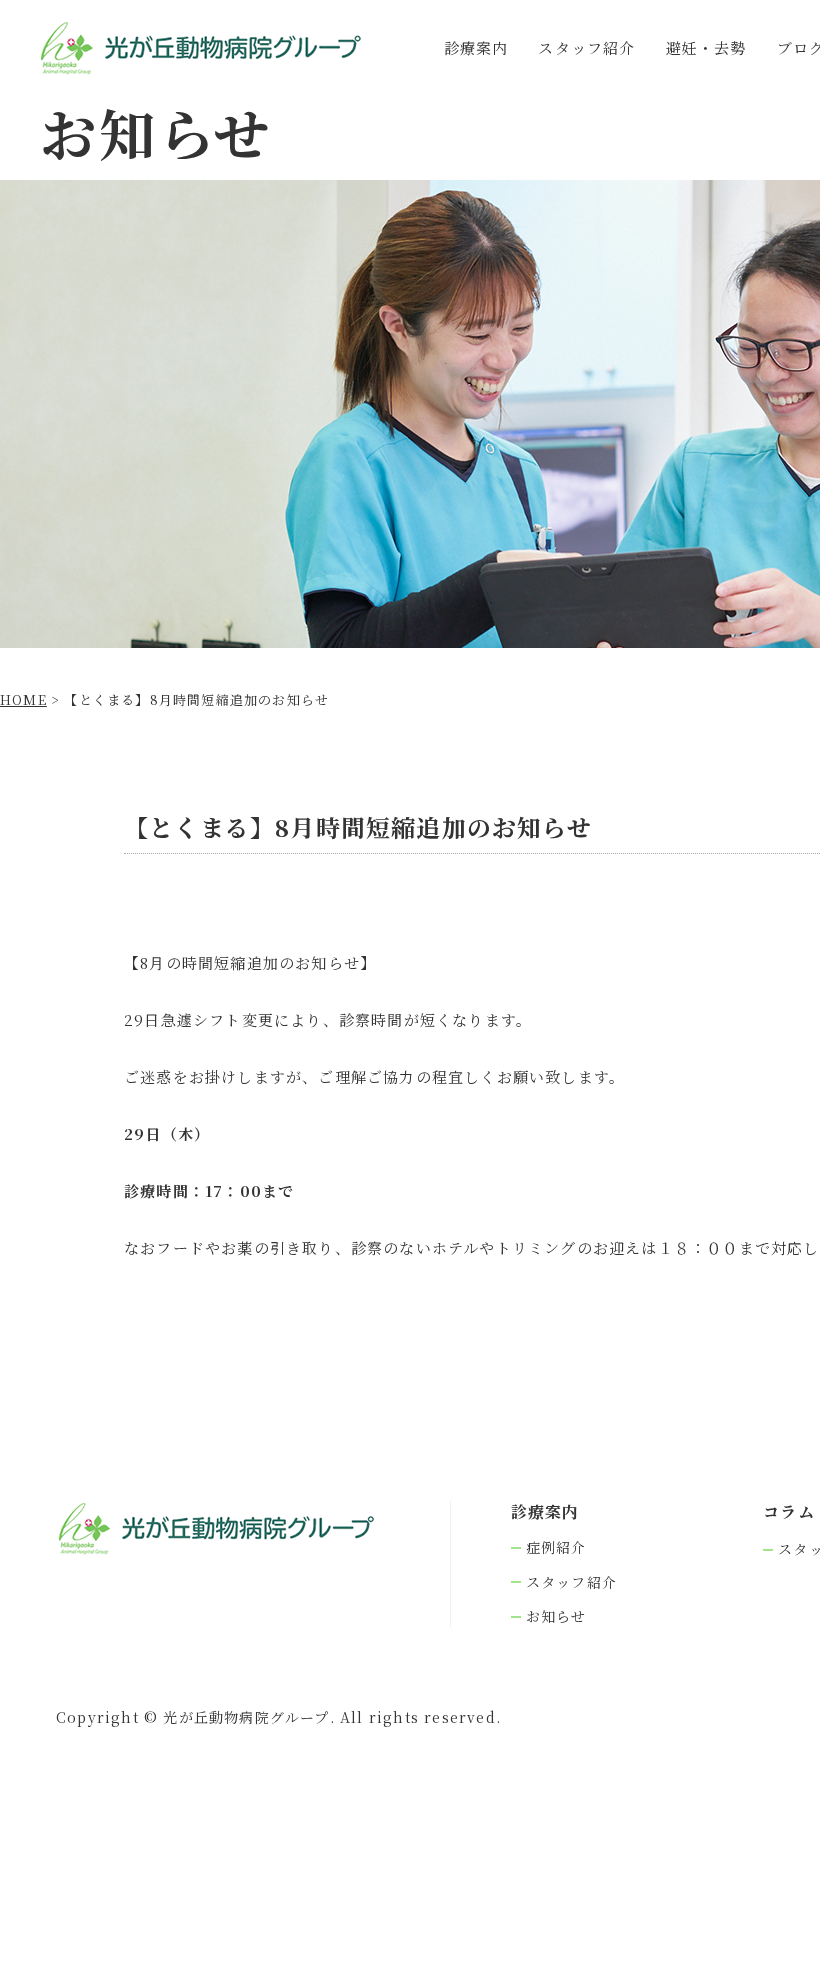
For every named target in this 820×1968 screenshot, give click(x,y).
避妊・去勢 (706, 47)
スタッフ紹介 (586, 47)
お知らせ (556, 1616)
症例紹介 (556, 1547)
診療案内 (476, 47)
